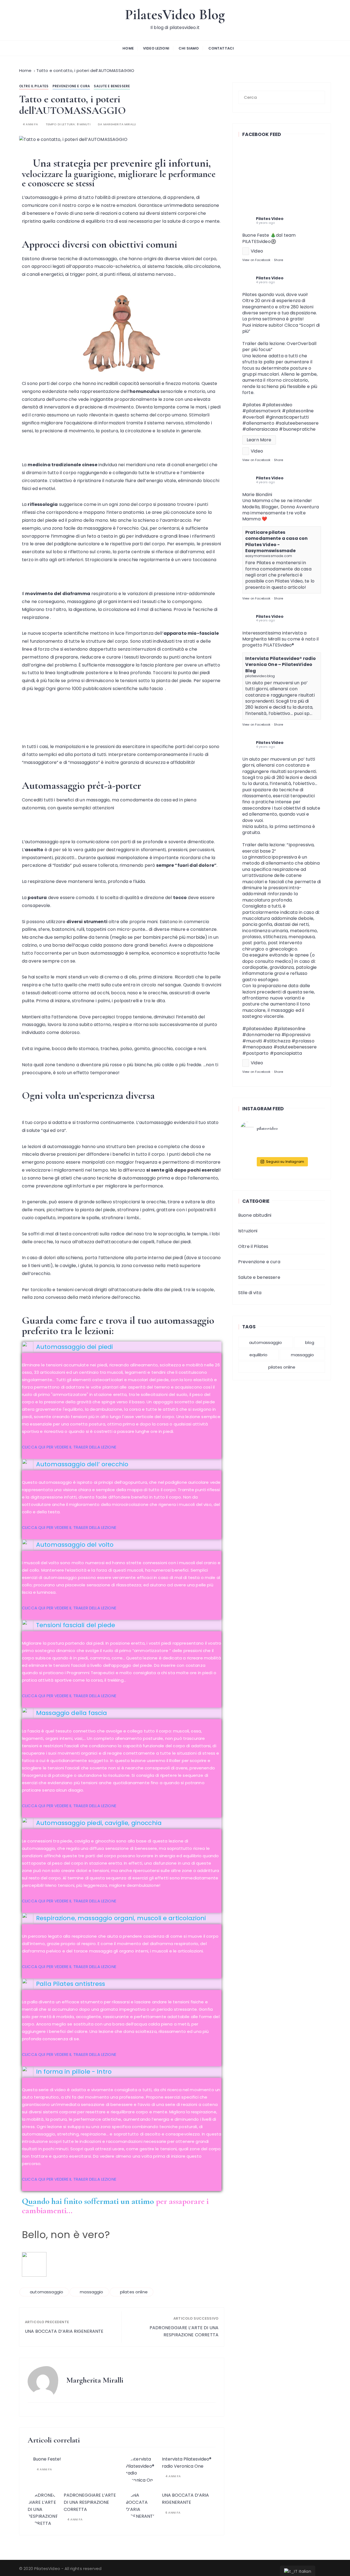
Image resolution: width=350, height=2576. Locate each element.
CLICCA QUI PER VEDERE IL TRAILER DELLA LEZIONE (69, 1447)
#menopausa (257, 1047)
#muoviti (252, 1041)
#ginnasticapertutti (287, 417)
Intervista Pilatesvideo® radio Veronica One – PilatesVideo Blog (281, 665)
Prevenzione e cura (71, 86)
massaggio (91, 2292)
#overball (253, 417)
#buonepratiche (297, 429)
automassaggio (46, 2292)
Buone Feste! (47, 2459)
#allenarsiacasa (260, 429)
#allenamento (258, 423)
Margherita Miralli (120, 124)
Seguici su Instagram (285, 1162)
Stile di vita (250, 1293)
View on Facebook (256, 260)
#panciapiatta (286, 1053)
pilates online (134, 2292)
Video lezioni (156, 48)
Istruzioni (248, 1231)
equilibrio (258, 1355)
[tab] (122, 1347)
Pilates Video (270, 219)
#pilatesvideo (257, 1029)
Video (257, 251)
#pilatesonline (290, 1029)
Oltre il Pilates (34, 86)
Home (128, 48)
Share (279, 260)
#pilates (252, 405)
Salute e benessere (112, 86)
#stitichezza (277, 1041)
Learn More (259, 440)
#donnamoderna (261, 1035)
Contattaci (221, 48)
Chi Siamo (189, 48)
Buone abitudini (255, 1215)
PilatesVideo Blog (175, 15)
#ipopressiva (296, 1035)
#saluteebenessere (297, 423)
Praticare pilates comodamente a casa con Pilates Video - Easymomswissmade (276, 541)
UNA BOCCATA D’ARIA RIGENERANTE (64, 2331)
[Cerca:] (282, 97)
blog (310, 1342)
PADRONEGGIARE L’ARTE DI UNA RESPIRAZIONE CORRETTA (184, 2331)
